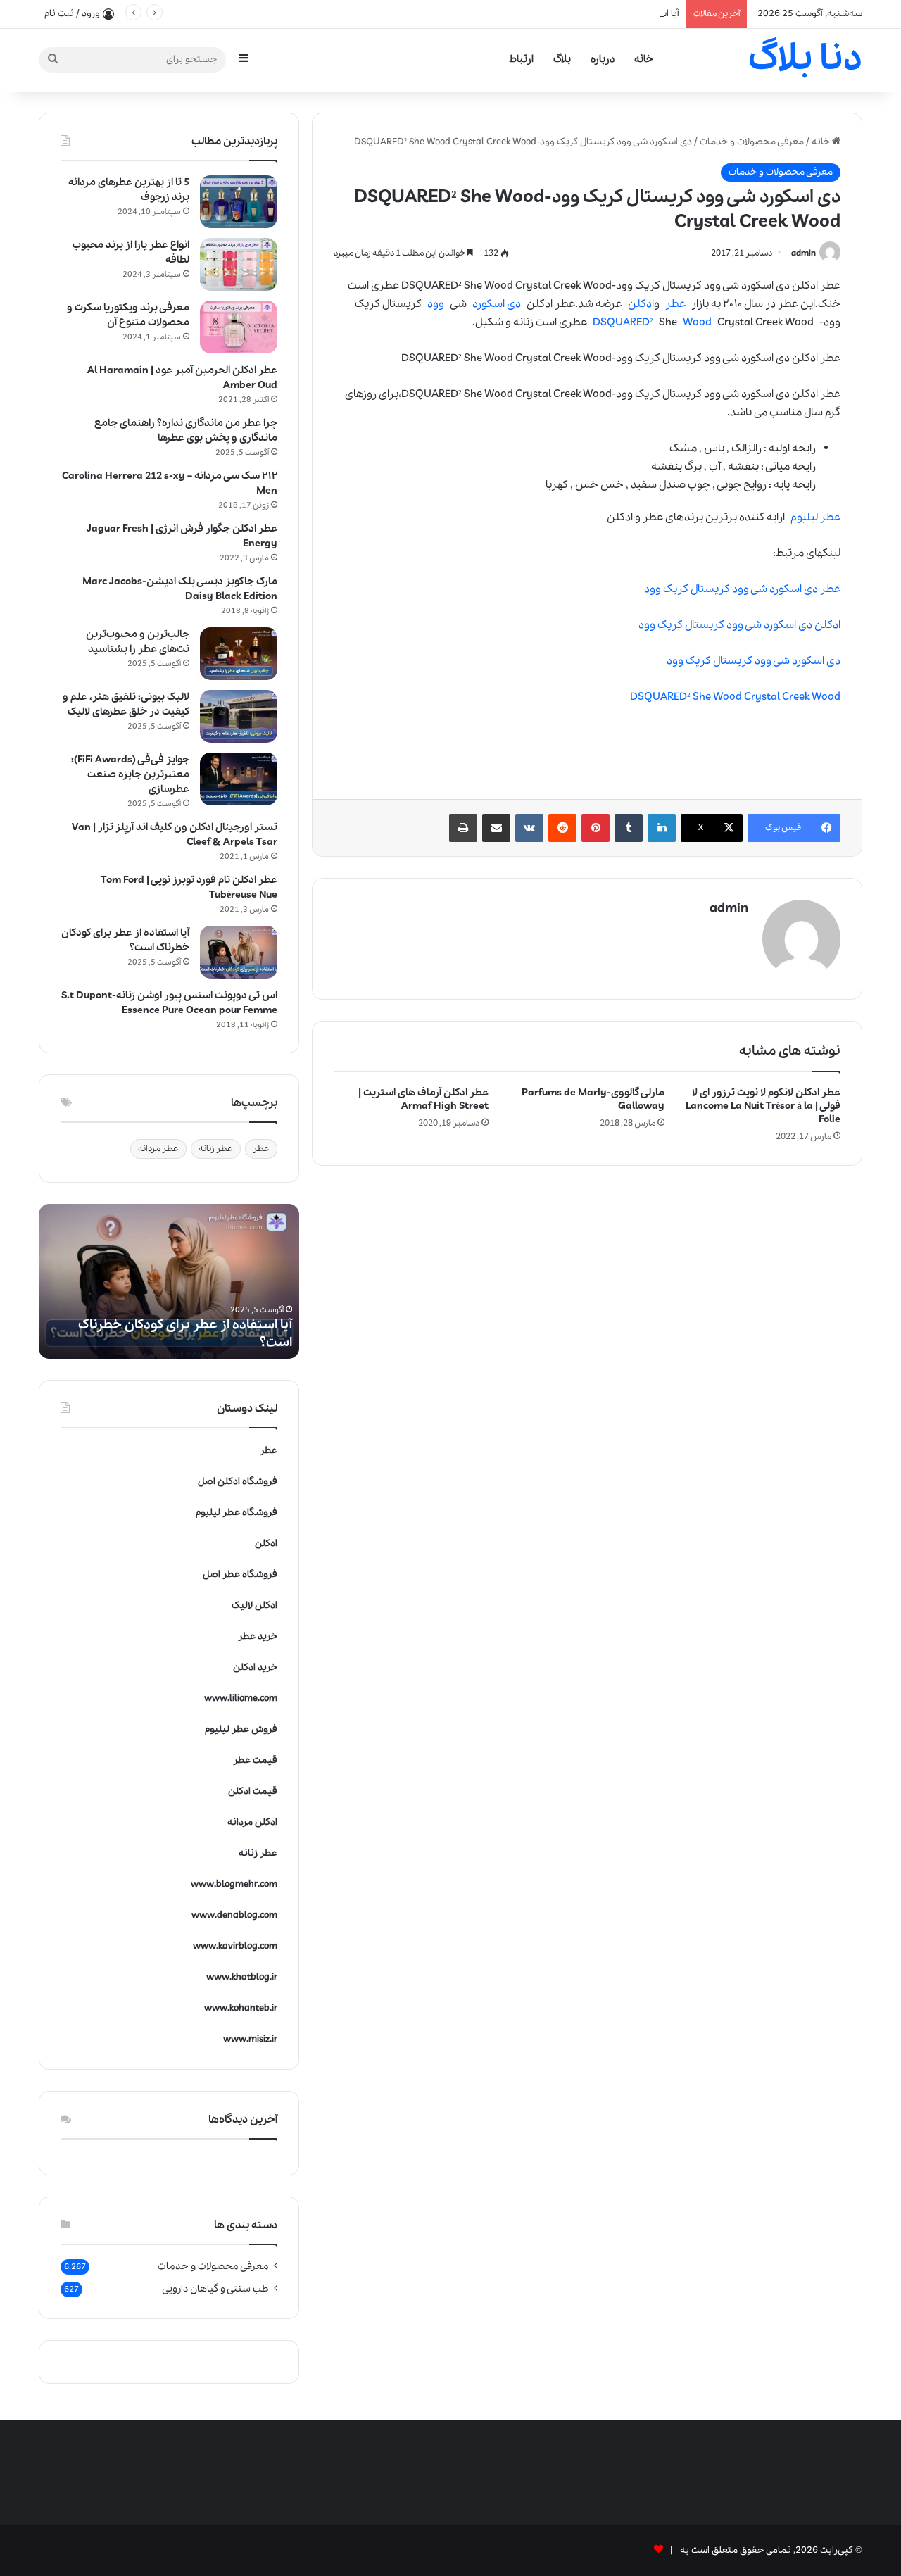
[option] (169, 1281)
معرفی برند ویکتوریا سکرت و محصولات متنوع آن (128, 315)
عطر (675, 304)
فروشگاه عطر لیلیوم (237, 1513)
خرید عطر (258, 1636)
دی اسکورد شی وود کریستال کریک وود (754, 661)
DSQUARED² (623, 322)
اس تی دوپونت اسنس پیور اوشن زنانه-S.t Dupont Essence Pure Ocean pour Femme (169, 1003)
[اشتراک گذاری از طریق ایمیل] (496, 828)
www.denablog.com (234, 1915)
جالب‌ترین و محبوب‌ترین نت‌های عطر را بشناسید (138, 642)
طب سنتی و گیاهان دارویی (215, 2289)
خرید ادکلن (255, 1667)
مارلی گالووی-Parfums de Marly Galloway (593, 1099)
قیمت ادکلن (253, 1791)
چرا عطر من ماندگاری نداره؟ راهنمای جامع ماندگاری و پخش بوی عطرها (186, 431)
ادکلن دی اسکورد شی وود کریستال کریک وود (739, 625)
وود (436, 304)
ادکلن (641, 304)
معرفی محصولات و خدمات (752, 142)
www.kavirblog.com (235, 1946)
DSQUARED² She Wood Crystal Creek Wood (735, 697)
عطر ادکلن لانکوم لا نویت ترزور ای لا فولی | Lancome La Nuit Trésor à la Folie (763, 1106)
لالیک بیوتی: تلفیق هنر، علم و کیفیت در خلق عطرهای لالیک (126, 704)
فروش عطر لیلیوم (241, 1729)
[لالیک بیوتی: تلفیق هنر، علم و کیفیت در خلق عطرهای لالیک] (239, 716)
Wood (697, 322)
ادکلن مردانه (252, 1822)
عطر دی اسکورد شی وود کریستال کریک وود (742, 589)
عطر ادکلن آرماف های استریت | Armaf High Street (423, 1099)
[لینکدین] (662, 828)
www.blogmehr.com (234, 1884)
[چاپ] (463, 828)
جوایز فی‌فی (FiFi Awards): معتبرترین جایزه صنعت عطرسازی (130, 774)
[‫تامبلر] (629, 828)
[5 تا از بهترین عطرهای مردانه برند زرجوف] (239, 202)
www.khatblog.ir (242, 1977)
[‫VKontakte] (529, 828)
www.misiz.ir (250, 2039)
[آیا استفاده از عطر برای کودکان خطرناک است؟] (239, 952)
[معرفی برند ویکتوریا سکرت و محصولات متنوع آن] (239, 327)
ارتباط (521, 59)
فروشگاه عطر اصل (240, 1575)
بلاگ (562, 59)
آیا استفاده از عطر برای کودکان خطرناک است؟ (590, 14)
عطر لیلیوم (815, 517)
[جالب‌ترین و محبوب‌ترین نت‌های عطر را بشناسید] (239, 654)
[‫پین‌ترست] (596, 828)
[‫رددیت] (562, 828)
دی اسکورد (497, 304)
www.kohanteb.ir (241, 2008)
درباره (603, 59)
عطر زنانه (216, 1149)
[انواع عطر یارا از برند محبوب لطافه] (239, 264)
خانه (644, 59)
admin (804, 253)
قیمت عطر (255, 1760)
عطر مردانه (158, 1149)
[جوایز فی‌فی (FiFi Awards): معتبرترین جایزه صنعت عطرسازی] (239, 779)
